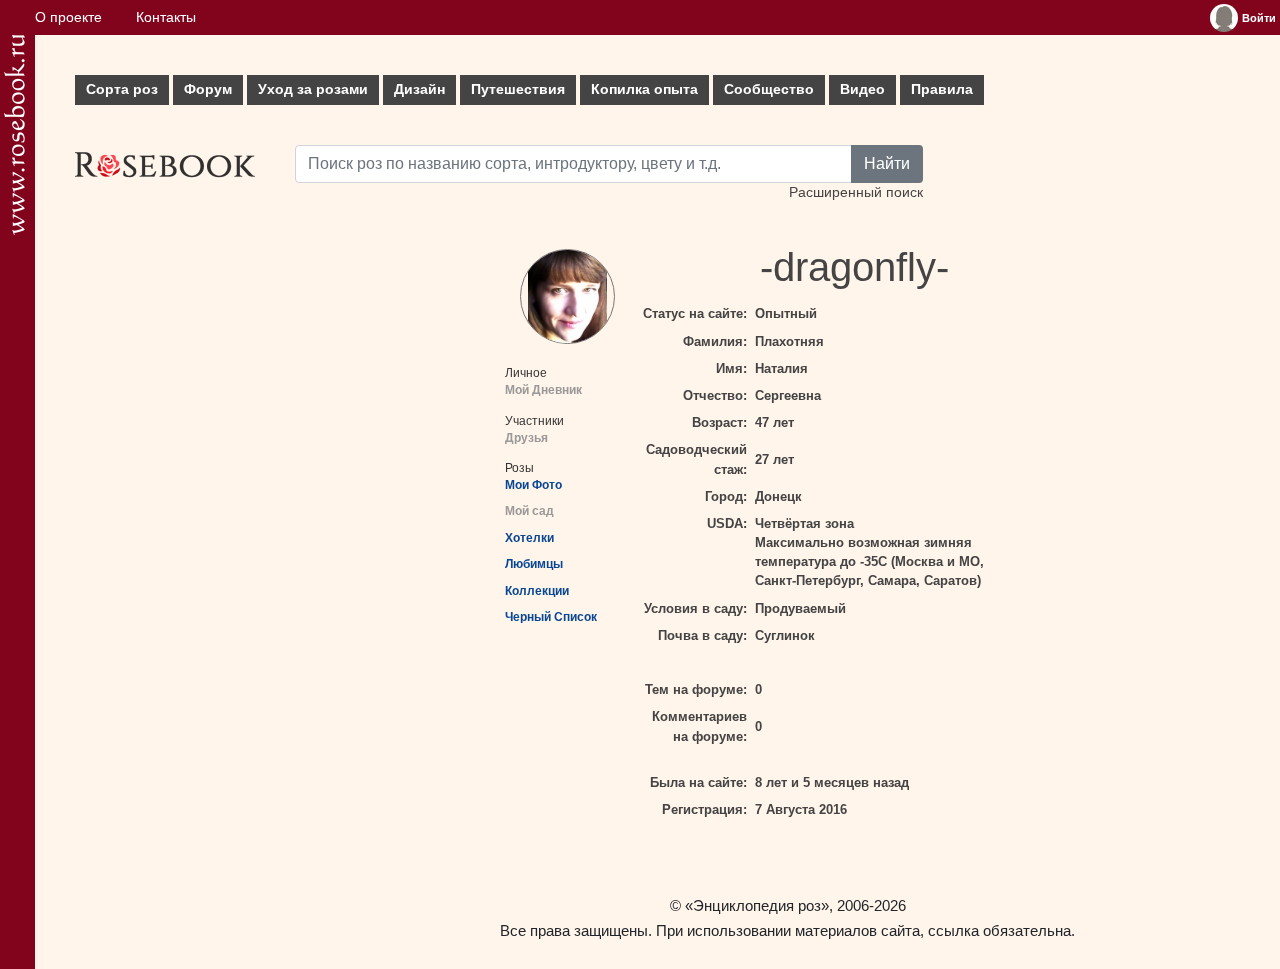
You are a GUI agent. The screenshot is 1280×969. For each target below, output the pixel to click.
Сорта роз (122, 89)
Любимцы (534, 564)
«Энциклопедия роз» (757, 905)
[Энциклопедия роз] (14, 134)
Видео (862, 89)
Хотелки (529, 538)
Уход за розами (313, 89)
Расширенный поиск (856, 192)
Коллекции (537, 591)
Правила (942, 89)
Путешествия (518, 89)
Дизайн (419, 89)
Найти (887, 163)
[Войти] (1224, 18)
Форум (208, 89)
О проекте (68, 17)
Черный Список (551, 617)
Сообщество (769, 89)
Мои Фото (533, 485)
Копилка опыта (644, 89)
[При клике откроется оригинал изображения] (567, 296)
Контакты (166, 17)
